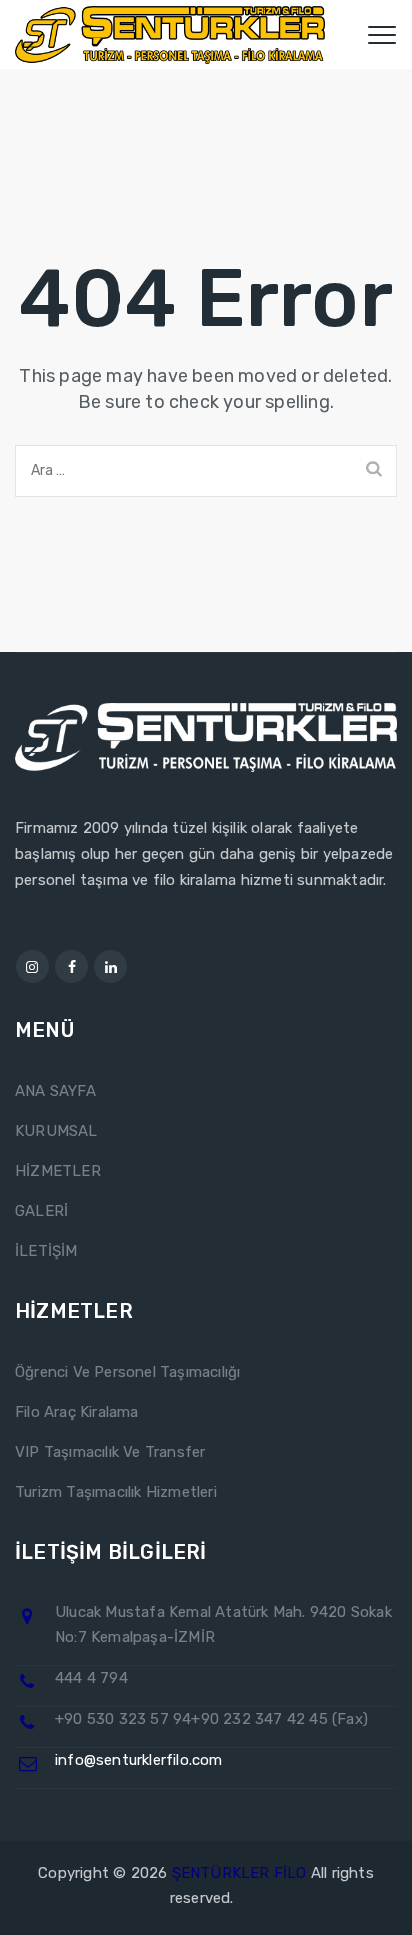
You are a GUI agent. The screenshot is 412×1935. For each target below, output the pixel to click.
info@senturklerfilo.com (139, 1760)
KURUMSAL (56, 1131)
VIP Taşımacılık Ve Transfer (110, 1452)
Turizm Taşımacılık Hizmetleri (116, 1492)
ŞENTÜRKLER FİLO (239, 1873)
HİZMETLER (58, 1171)
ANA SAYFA (55, 1091)
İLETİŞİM (46, 1251)
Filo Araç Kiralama (77, 1412)
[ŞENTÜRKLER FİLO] (170, 34)
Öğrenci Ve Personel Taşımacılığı (127, 1372)
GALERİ (41, 1211)
